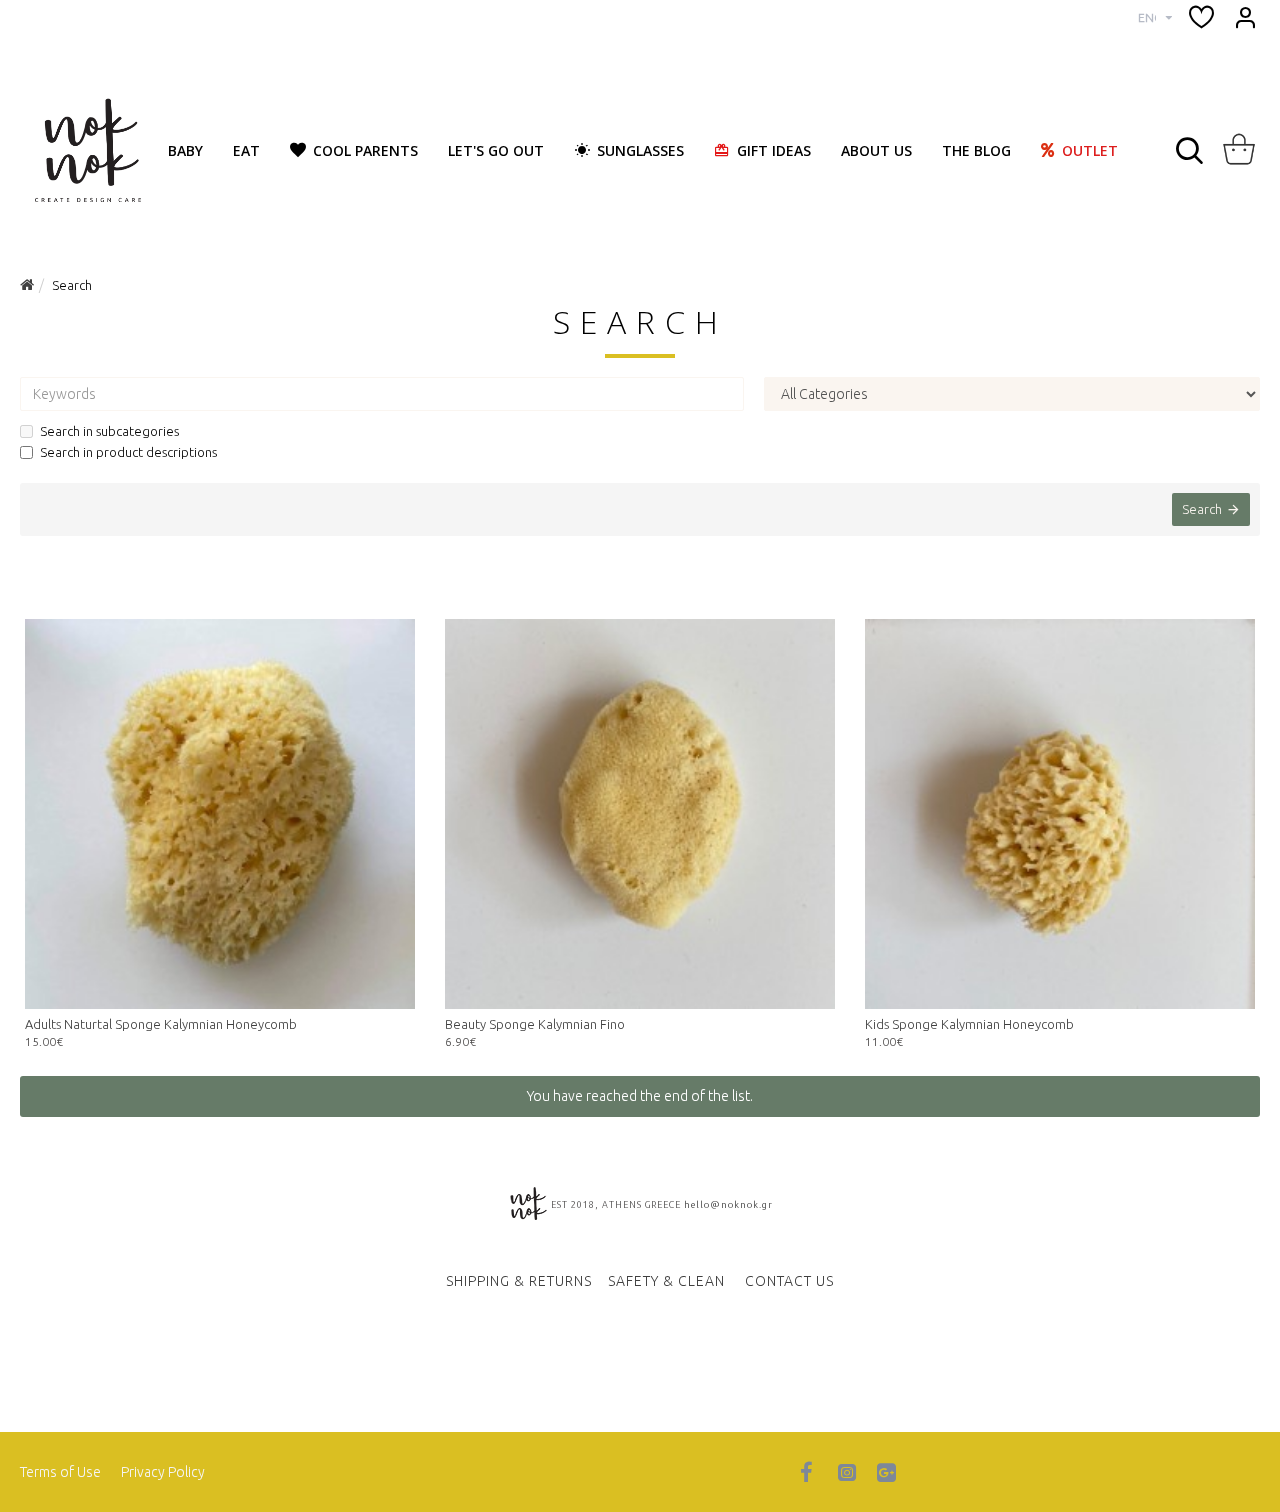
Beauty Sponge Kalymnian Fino (535, 1024)
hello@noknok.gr (728, 1205)
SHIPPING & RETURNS (519, 1281)
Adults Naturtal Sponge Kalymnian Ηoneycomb (161, 1024)
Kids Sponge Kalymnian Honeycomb (969, 1024)
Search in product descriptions (128, 452)
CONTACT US (789, 1281)
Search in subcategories (109, 431)
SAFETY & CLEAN (666, 1281)
